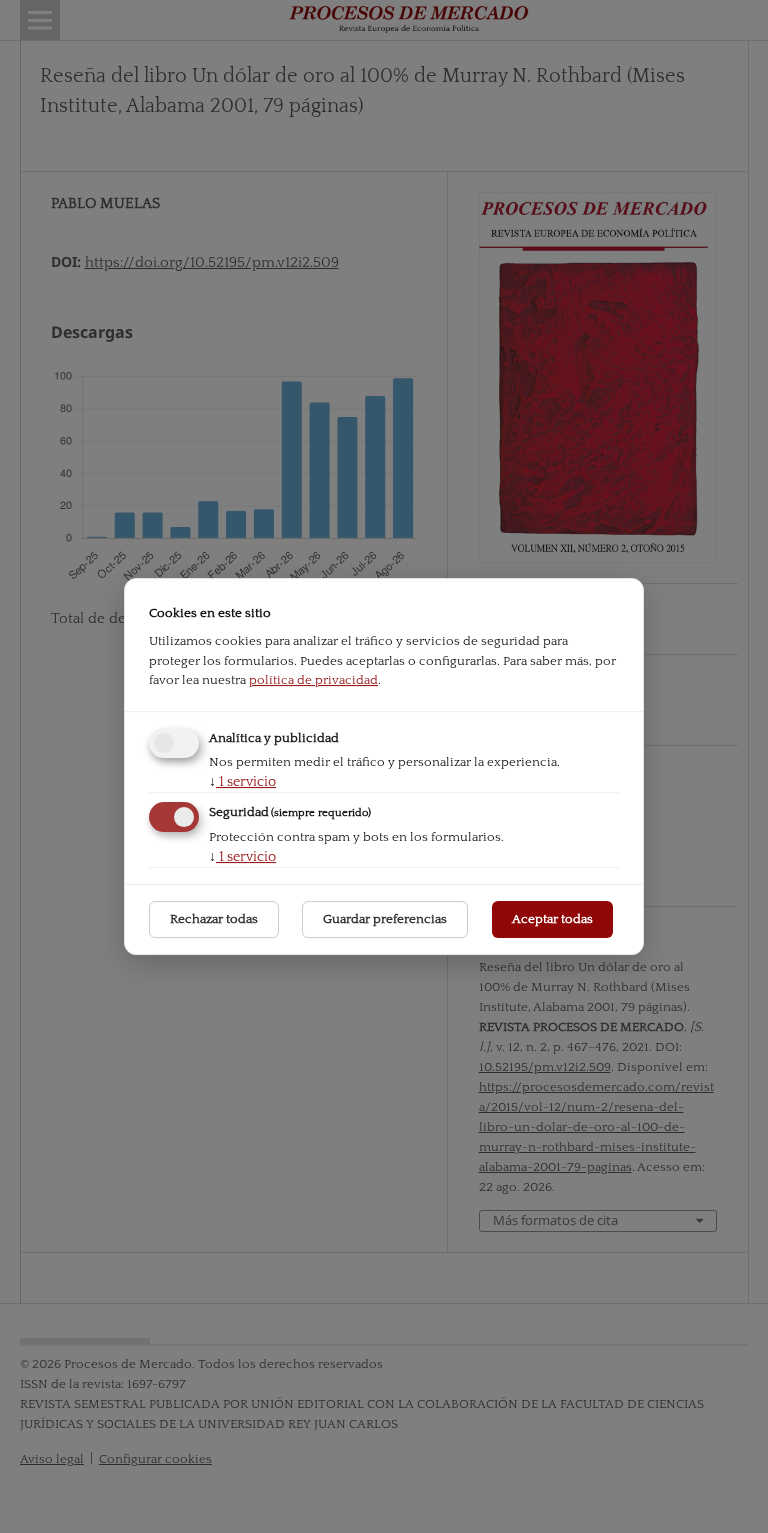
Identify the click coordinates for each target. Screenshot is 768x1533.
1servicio (242, 782)
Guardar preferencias (385, 919)
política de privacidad (313, 680)
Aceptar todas (552, 919)
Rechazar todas (214, 919)
